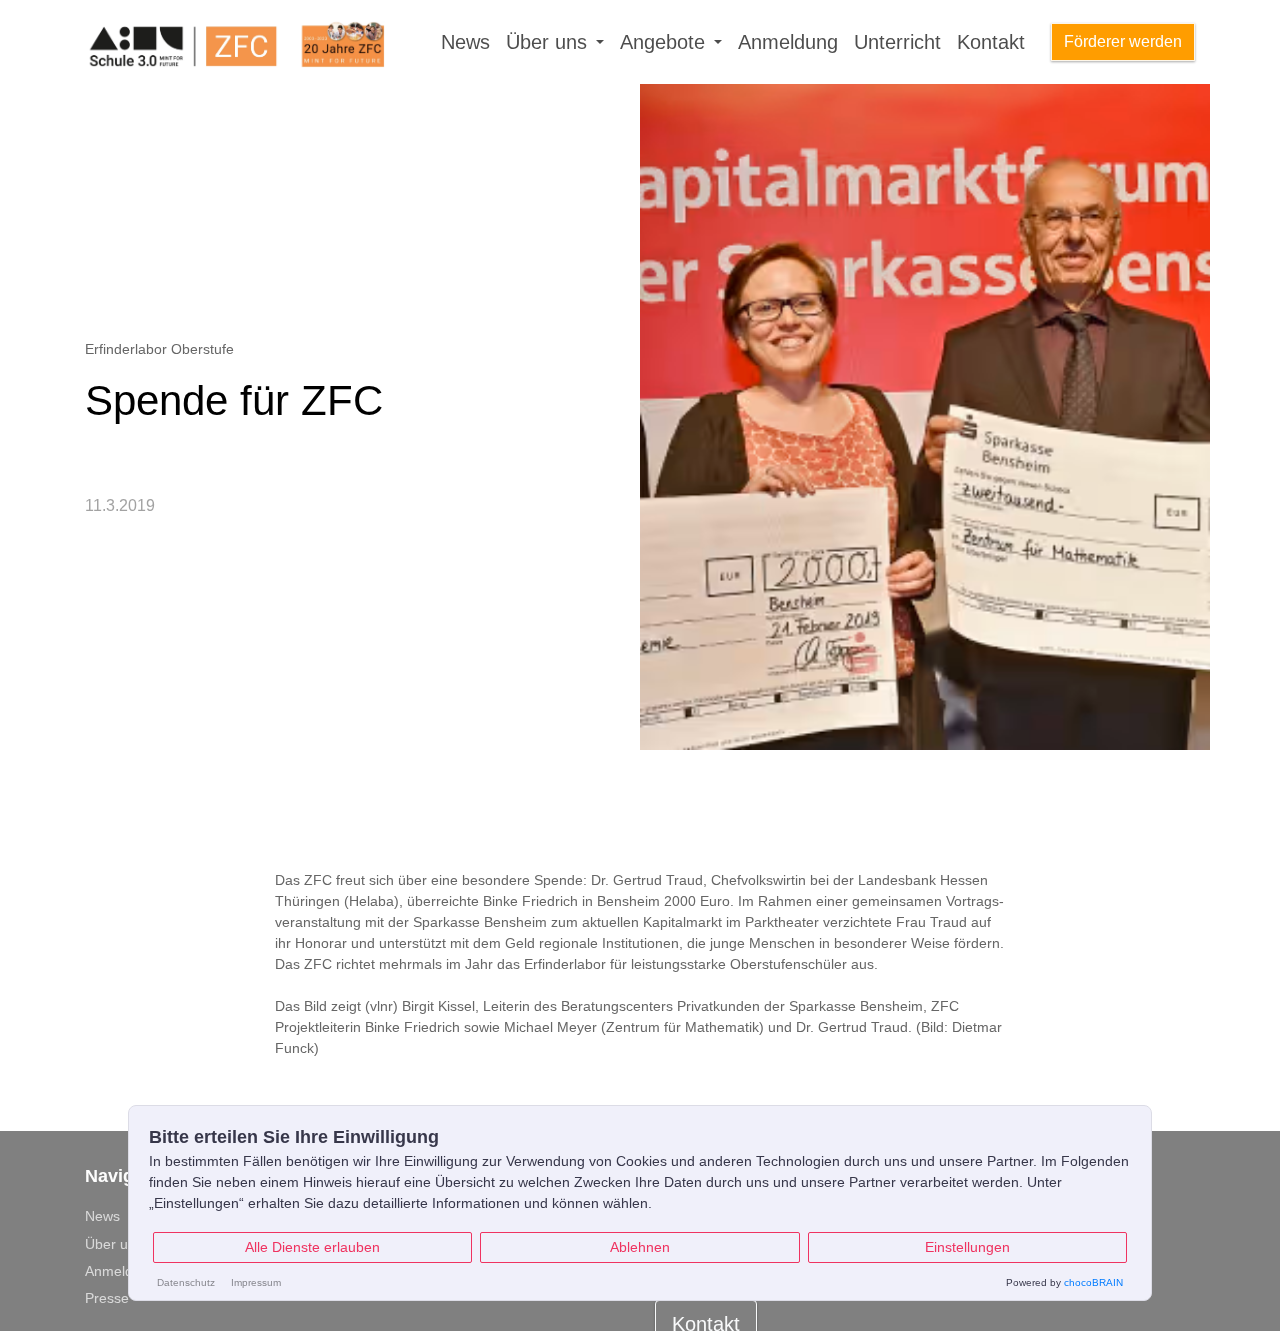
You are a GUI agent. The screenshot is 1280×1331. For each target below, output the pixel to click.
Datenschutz (186, 1282)
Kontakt (991, 42)
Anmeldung (788, 42)
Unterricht (897, 42)
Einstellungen (967, 1247)
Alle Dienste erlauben (312, 1247)
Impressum (256, 1282)
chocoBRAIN (1093, 1282)
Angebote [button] (665, 42)
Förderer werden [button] (1123, 41)
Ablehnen (640, 1247)
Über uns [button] (549, 42)
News (465, 42)
